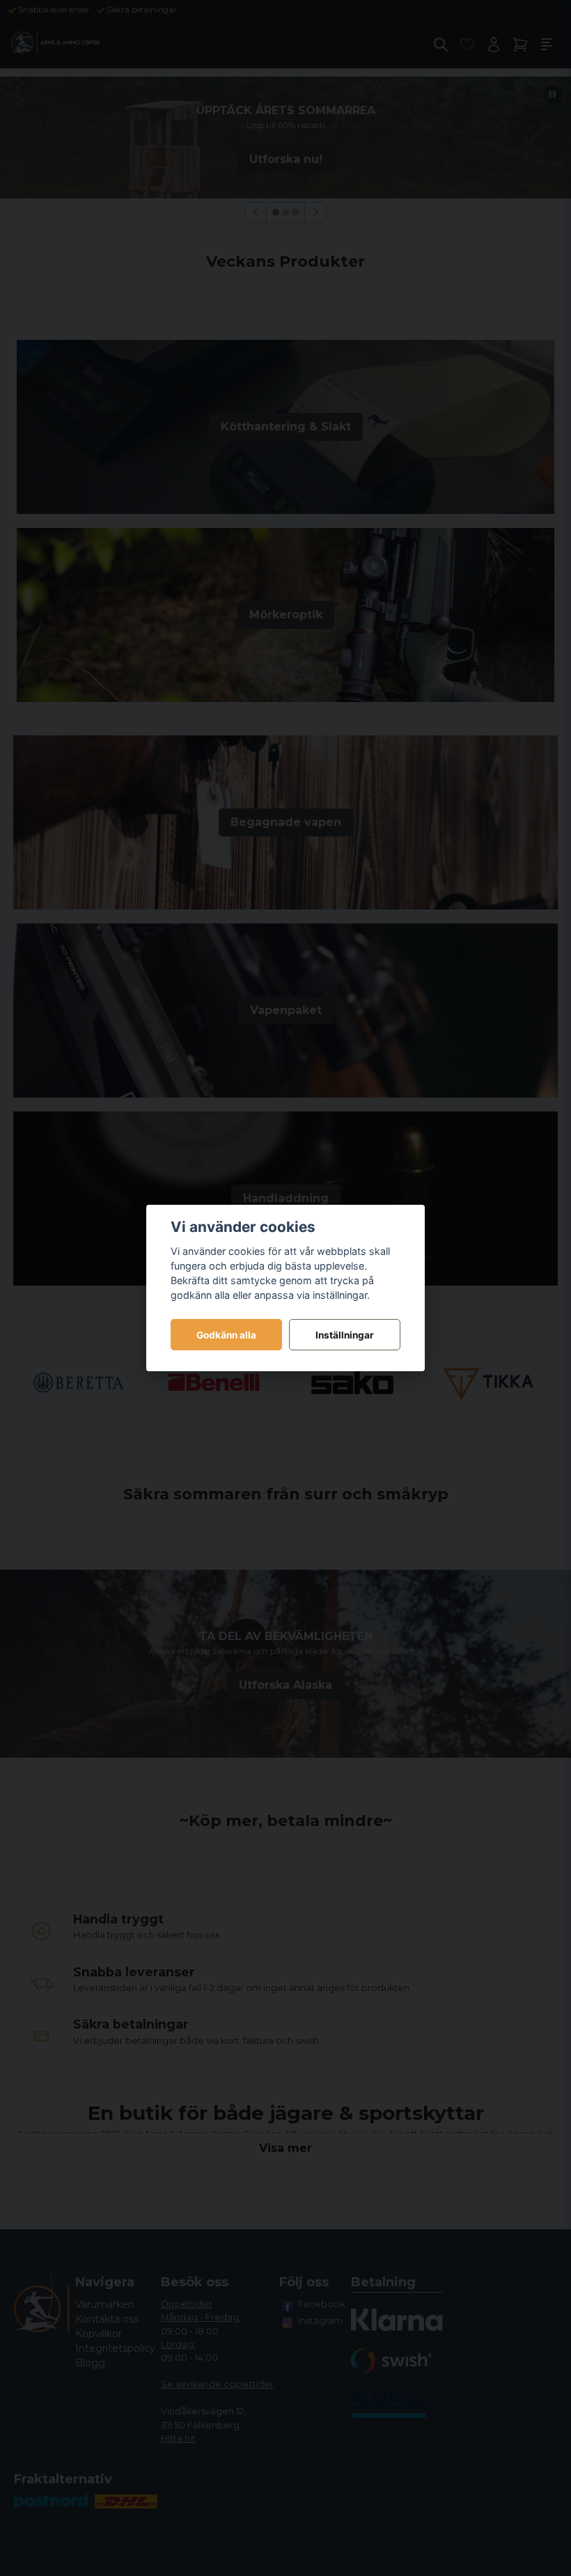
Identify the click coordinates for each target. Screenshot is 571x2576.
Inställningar (345, 1335)
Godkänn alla (226, 1335)
